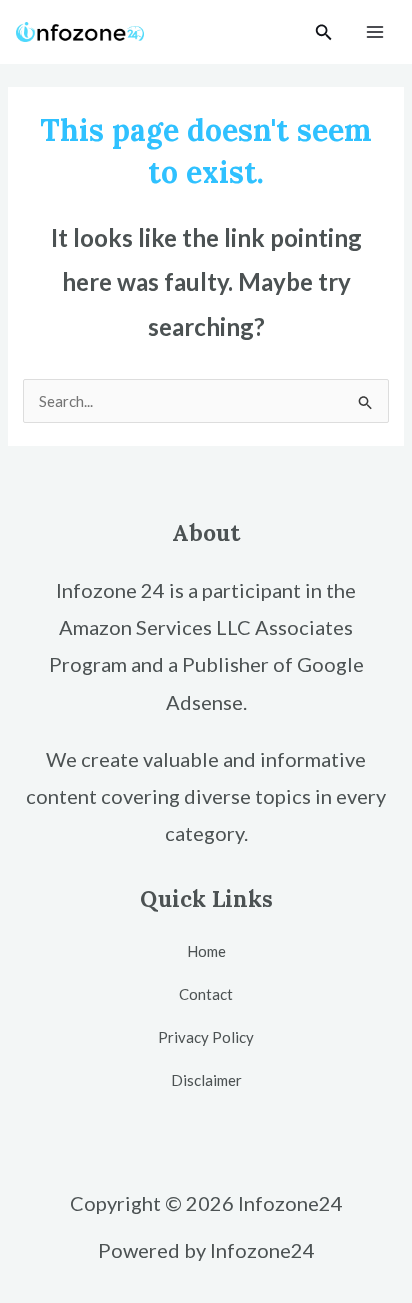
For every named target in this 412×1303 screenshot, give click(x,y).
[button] (324, 32)
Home (206, 951)
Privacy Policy (206, 1037)
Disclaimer (206, 1080)
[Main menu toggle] (375, 32)
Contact (206, 994)
